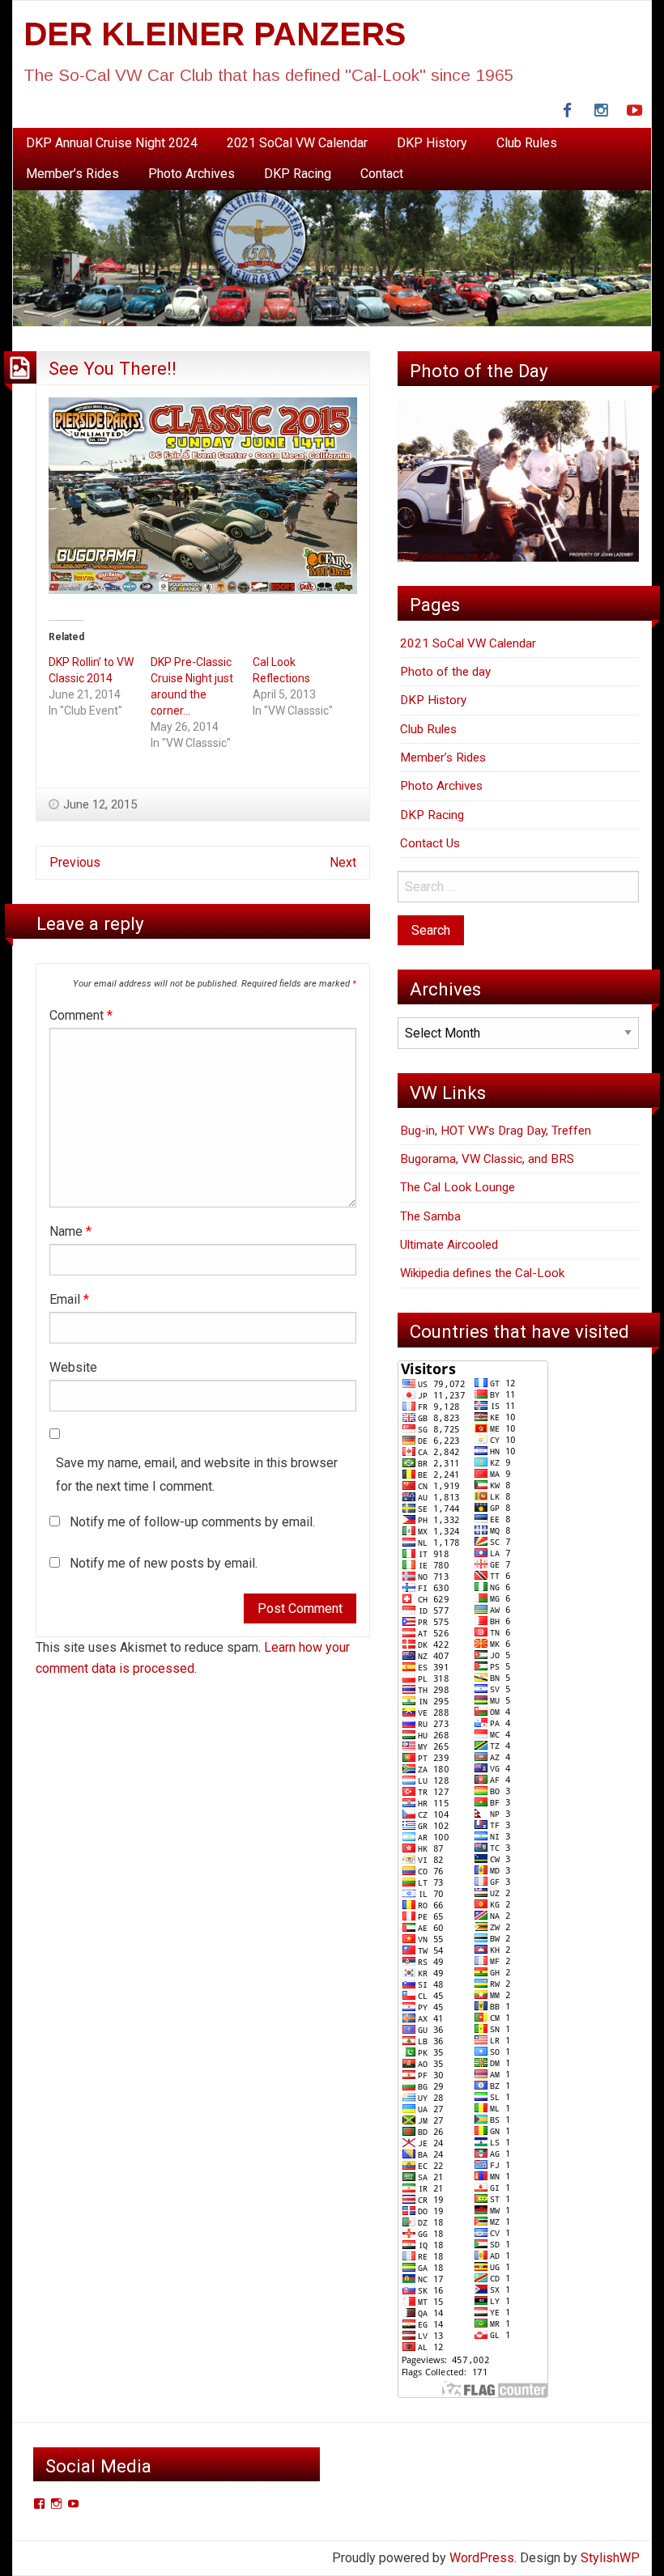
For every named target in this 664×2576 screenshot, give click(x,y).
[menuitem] (112, 143)
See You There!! (113, 368)
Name (70, 1231)
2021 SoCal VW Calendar (297, 143)
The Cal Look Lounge (458, 1187)
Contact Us (430, 843)
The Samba (430, 1216)
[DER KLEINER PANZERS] (332, 257)
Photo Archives (192, 174)
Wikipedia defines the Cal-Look (482, 1273)
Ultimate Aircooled (449, 1245)
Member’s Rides (72, 174)
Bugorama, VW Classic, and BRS (487, 1159)
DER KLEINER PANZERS (215, 34)
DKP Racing (298, 174)
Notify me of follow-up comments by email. (192, 1522)
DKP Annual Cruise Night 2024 (112, 143)
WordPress (482, 2558)
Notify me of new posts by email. (164, 1563)
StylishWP (610, 2558)
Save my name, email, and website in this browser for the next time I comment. (197, 1475)
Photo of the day (445, 672)
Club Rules (527, 143)
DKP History (432, 143)
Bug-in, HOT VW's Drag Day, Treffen (496, 1131)
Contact (382, 174)
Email (69, 1299)
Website (73, 1367)
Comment (81, 1015)
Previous (75, 862)
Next (343, 862)
